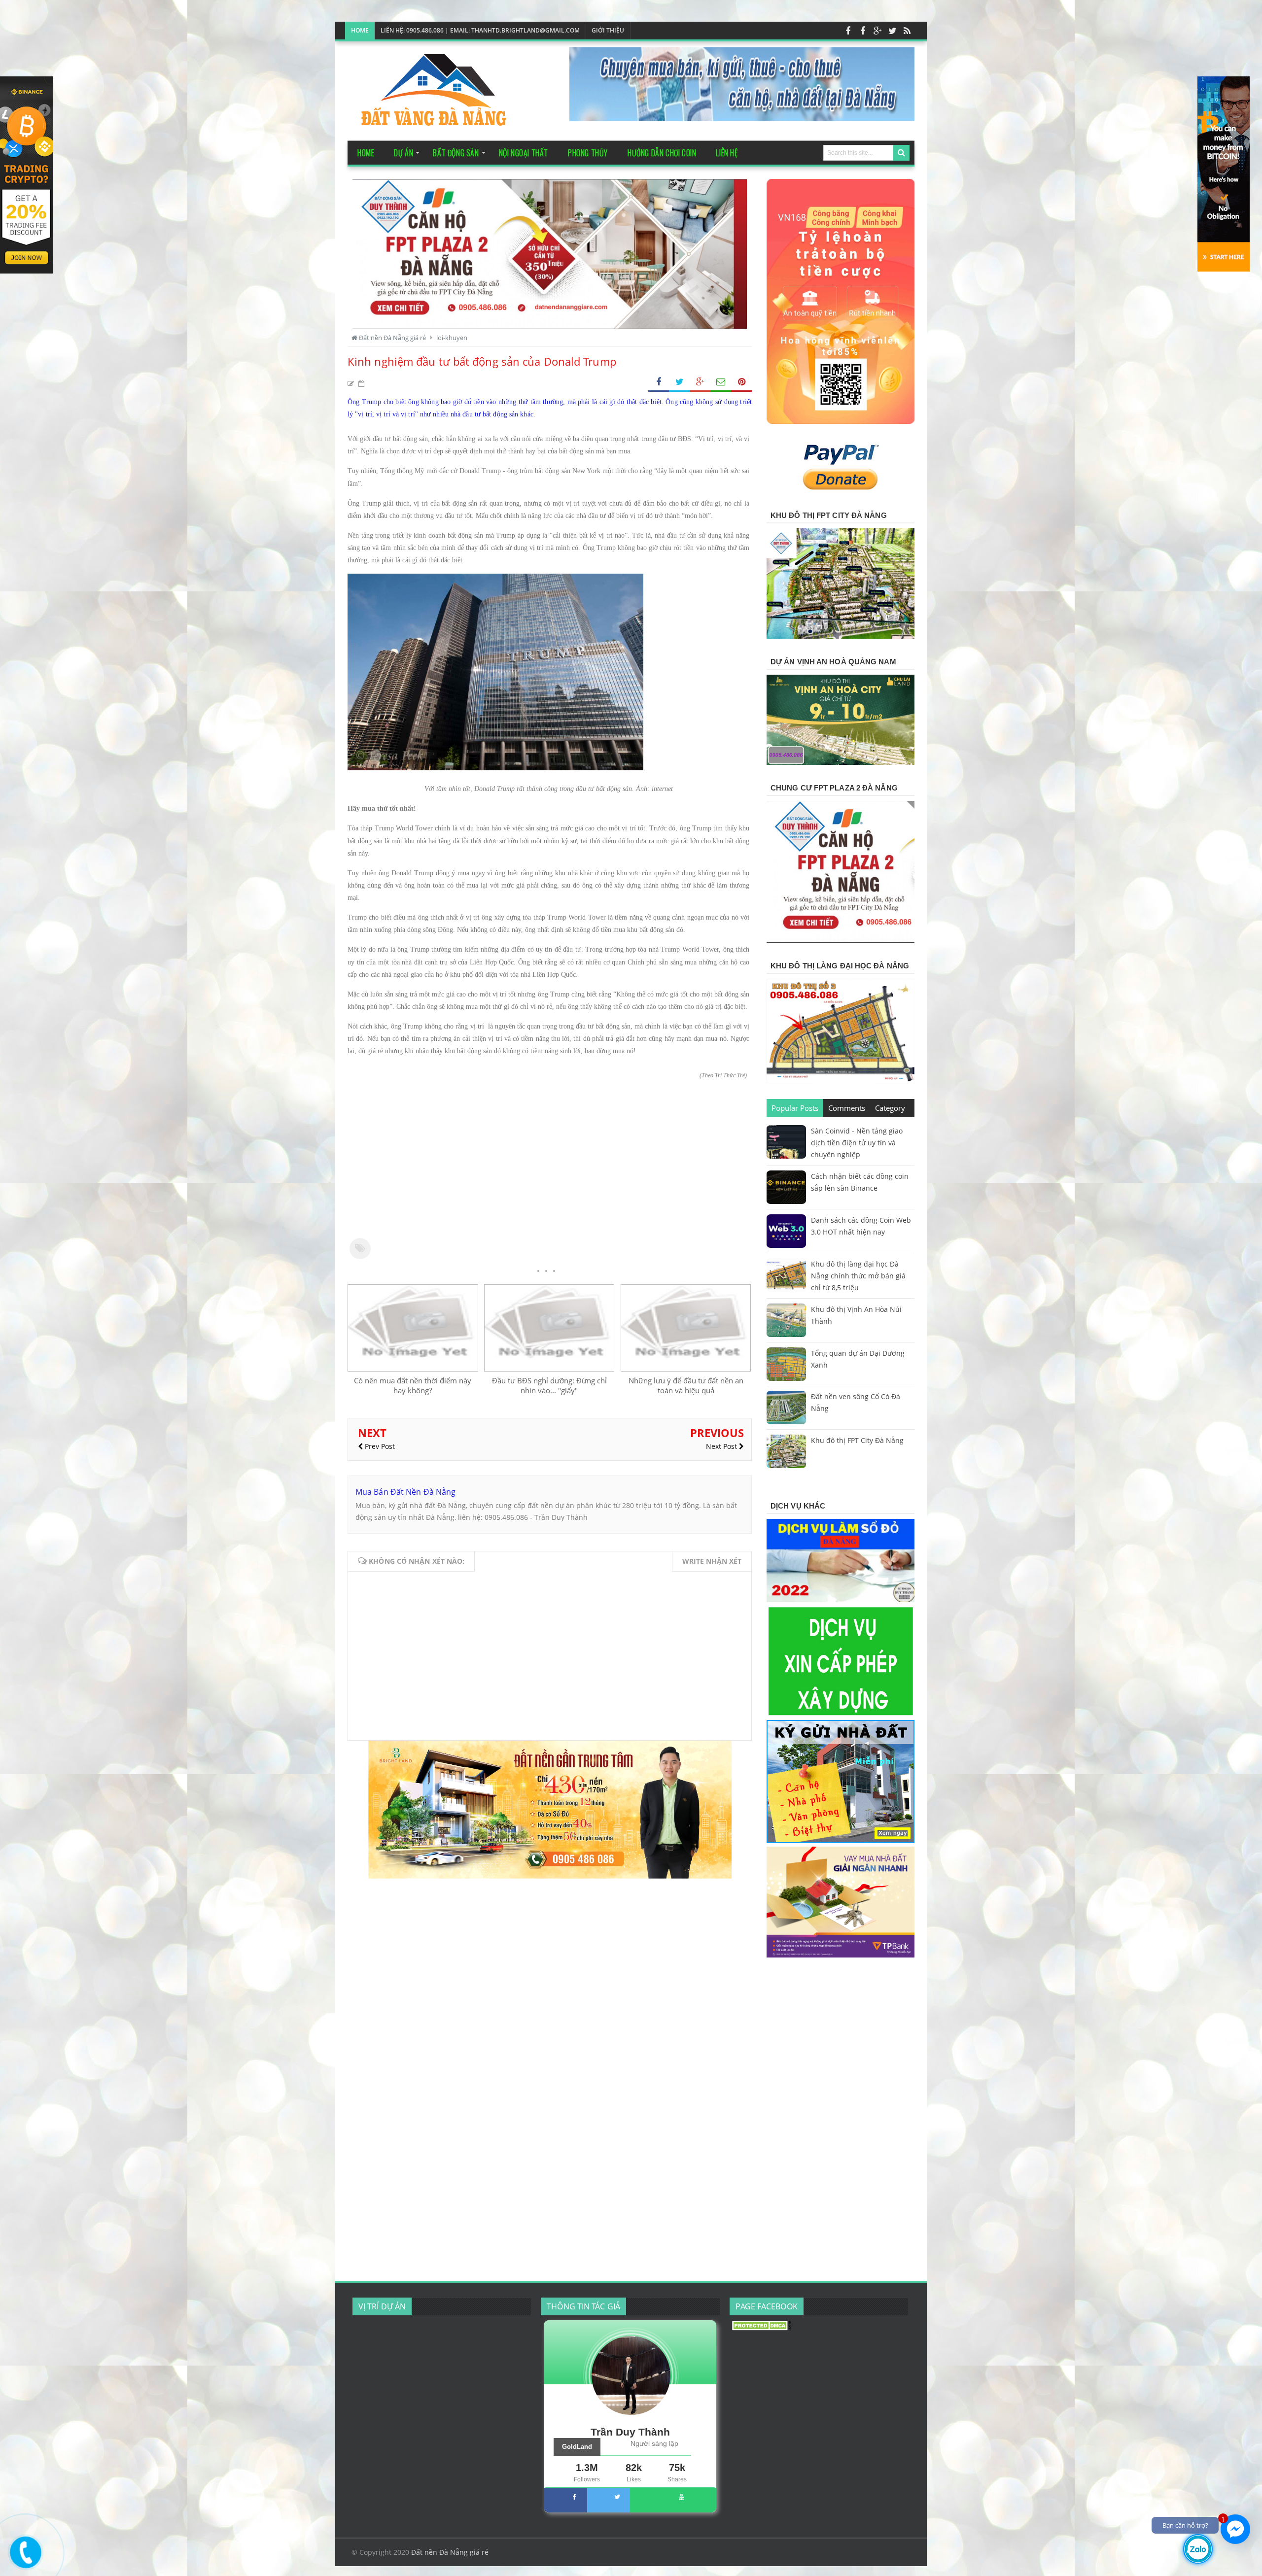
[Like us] (848, 31)
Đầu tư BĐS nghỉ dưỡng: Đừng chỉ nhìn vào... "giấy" (549, 1385)
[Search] (901, 153)
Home (360, 30)
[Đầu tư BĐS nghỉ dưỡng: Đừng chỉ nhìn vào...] (549, 1369)
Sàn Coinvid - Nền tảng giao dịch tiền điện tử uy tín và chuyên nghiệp (857, 1143)
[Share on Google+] (700, 382)
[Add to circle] (877, 31)
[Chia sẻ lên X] (679, 382)
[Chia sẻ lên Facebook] (659, 382)
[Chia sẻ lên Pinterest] (741, 382)
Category (890, 1108)
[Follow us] (892, 31)
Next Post (722, 1446)
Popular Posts (795, 1108)
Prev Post (379, 1446)
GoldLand (577, 2447)
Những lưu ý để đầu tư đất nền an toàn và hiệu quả (686, 1385)
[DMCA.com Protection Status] (761, 2328)
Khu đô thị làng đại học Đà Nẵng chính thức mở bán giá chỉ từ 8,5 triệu (858, 1276)
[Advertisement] (550, 1167)
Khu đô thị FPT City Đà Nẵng (857, 1440)
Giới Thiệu (608, 30)
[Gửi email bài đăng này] (721, 382)
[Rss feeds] (907, 31)
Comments (847, 1108)
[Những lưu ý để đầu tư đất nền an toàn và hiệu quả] (686, 1369)
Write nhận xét (712, 1561)
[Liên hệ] (23, 2560)
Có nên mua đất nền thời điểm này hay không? (413, 1385)
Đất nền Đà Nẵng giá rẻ (450, 2552)
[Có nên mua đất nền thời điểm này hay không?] (413, 1369)
